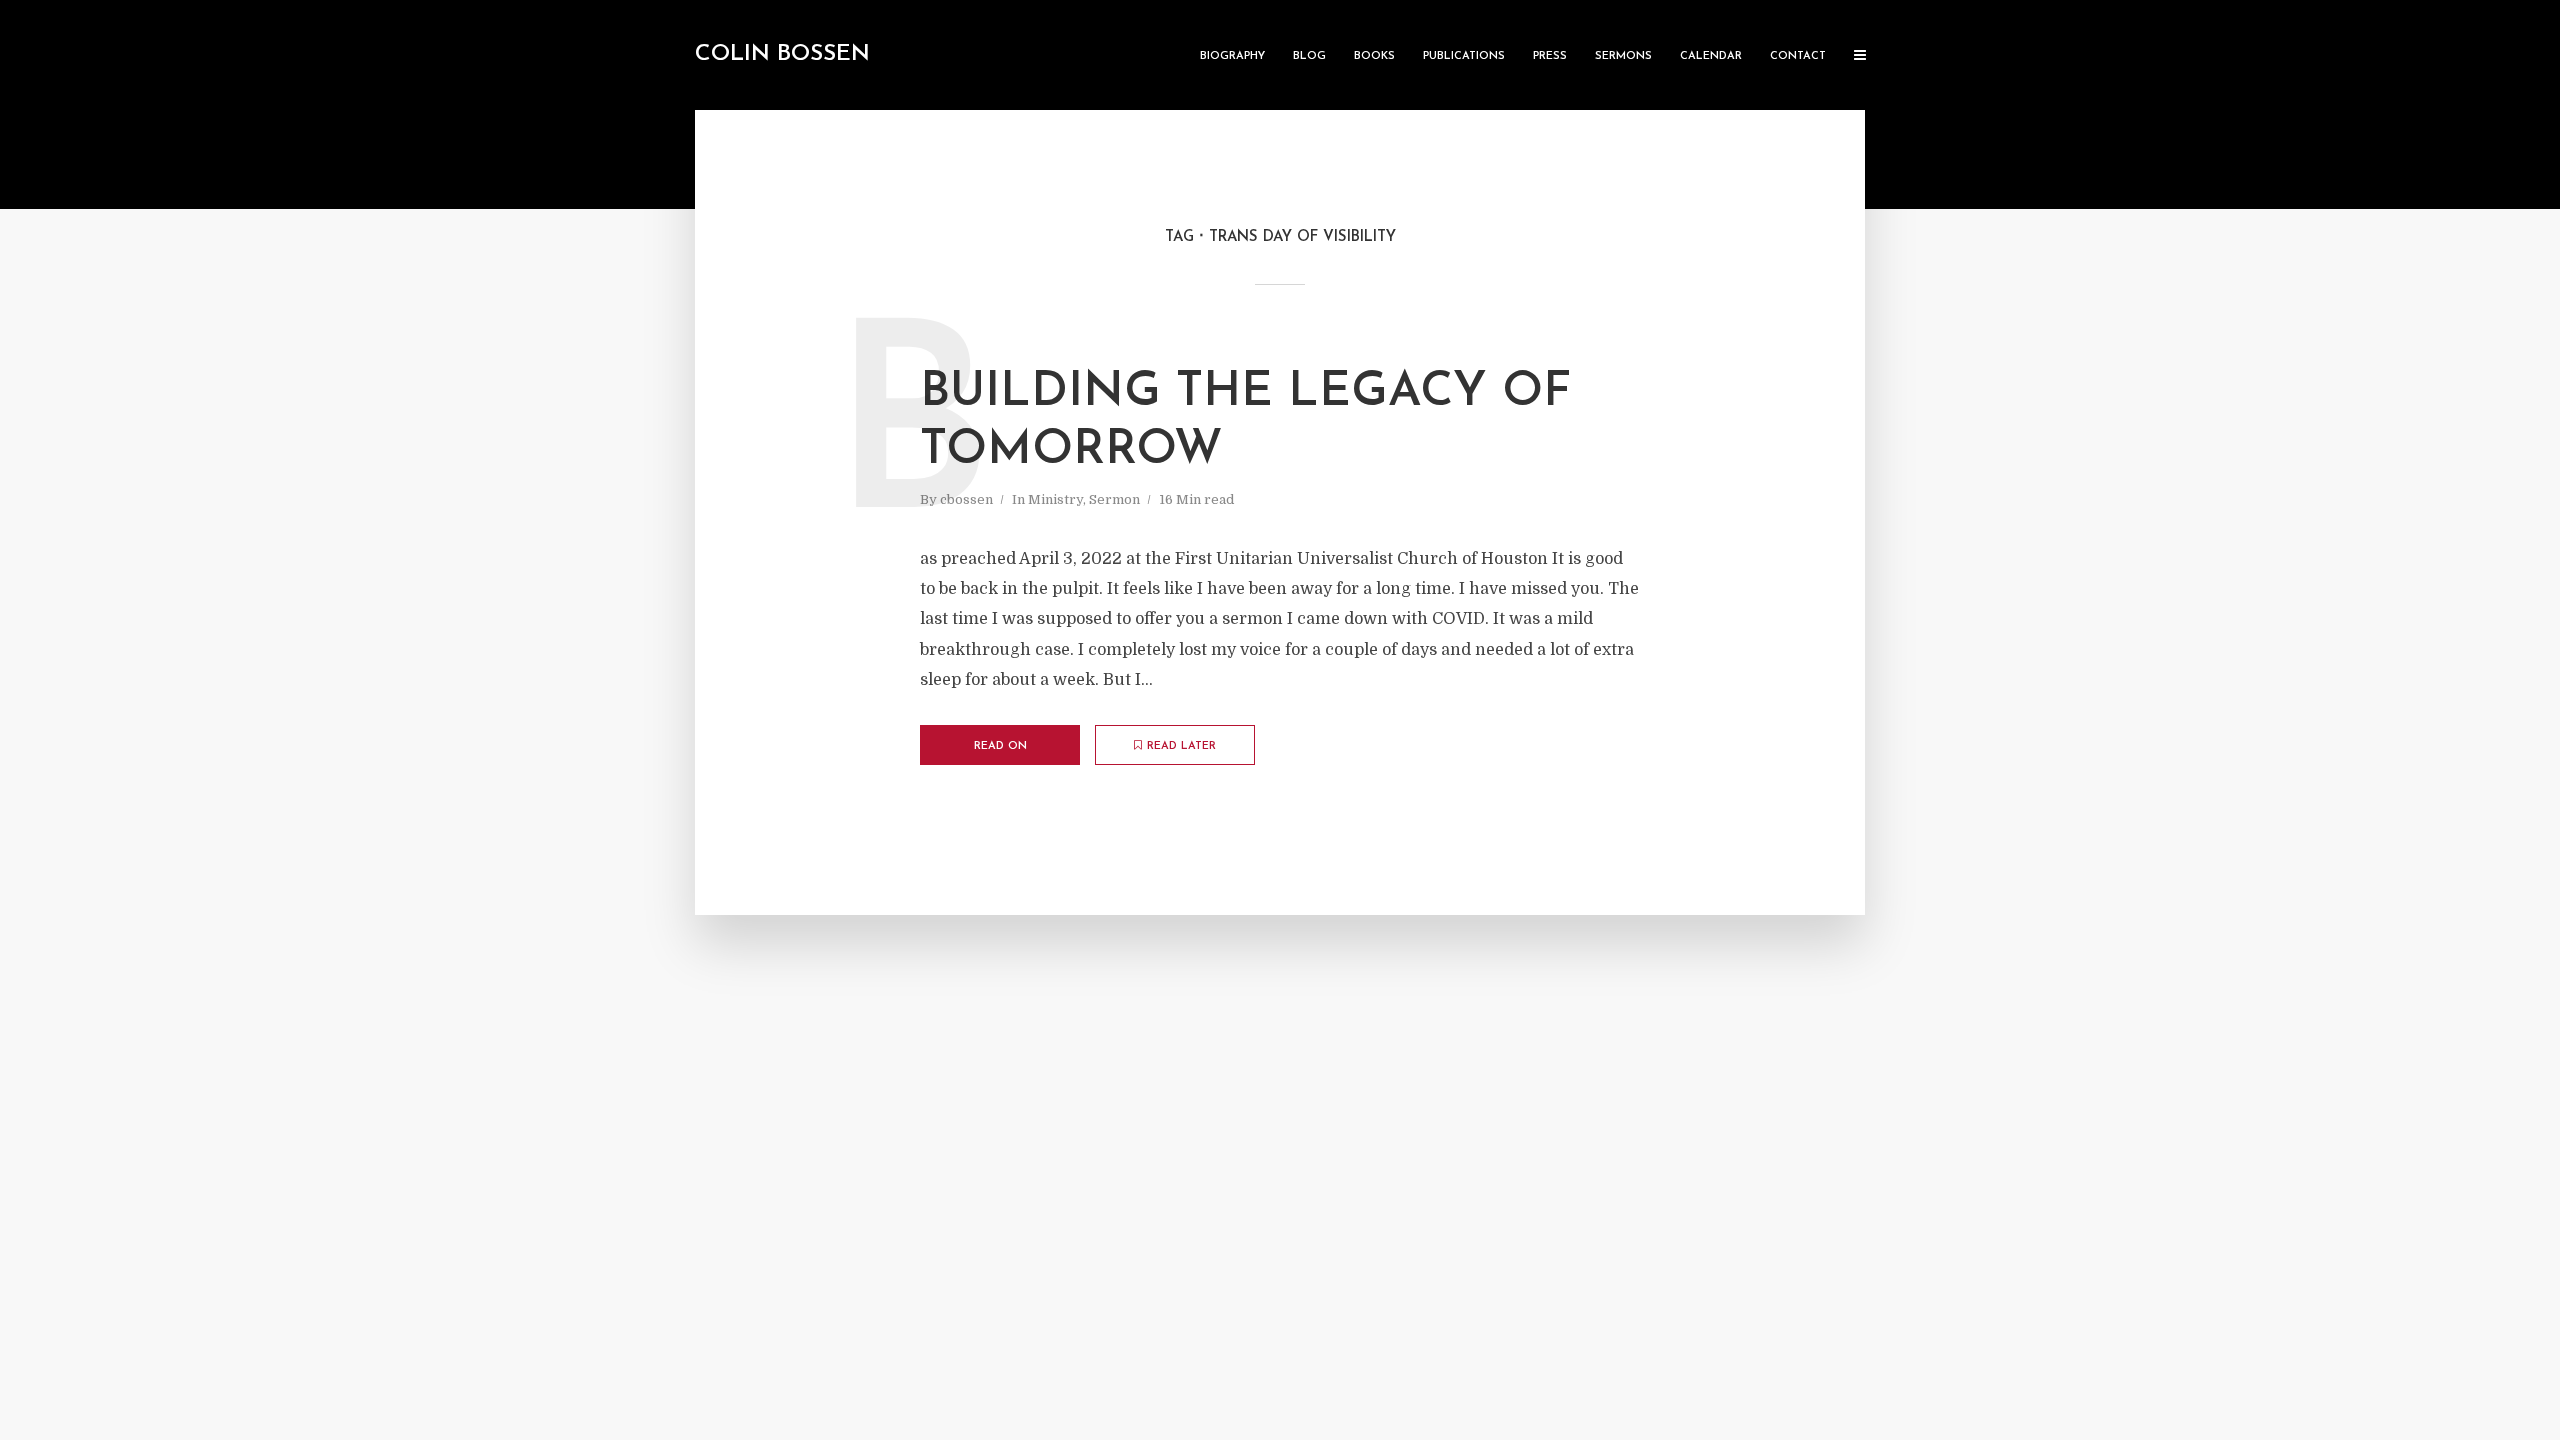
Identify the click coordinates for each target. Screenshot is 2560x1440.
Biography (1232, 56)
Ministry (1055, 499)
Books (1374, 56)
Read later (1181, 746)
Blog (1309, 56)
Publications (1464, 56)
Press (1550, 56)
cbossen (966, 499)
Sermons (1623, 56)
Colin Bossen (782, 54)
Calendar (1711, 56)
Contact (1798, 56)
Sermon (1114, 499)
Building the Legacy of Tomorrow (1245, 422)
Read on (1000, 746)
